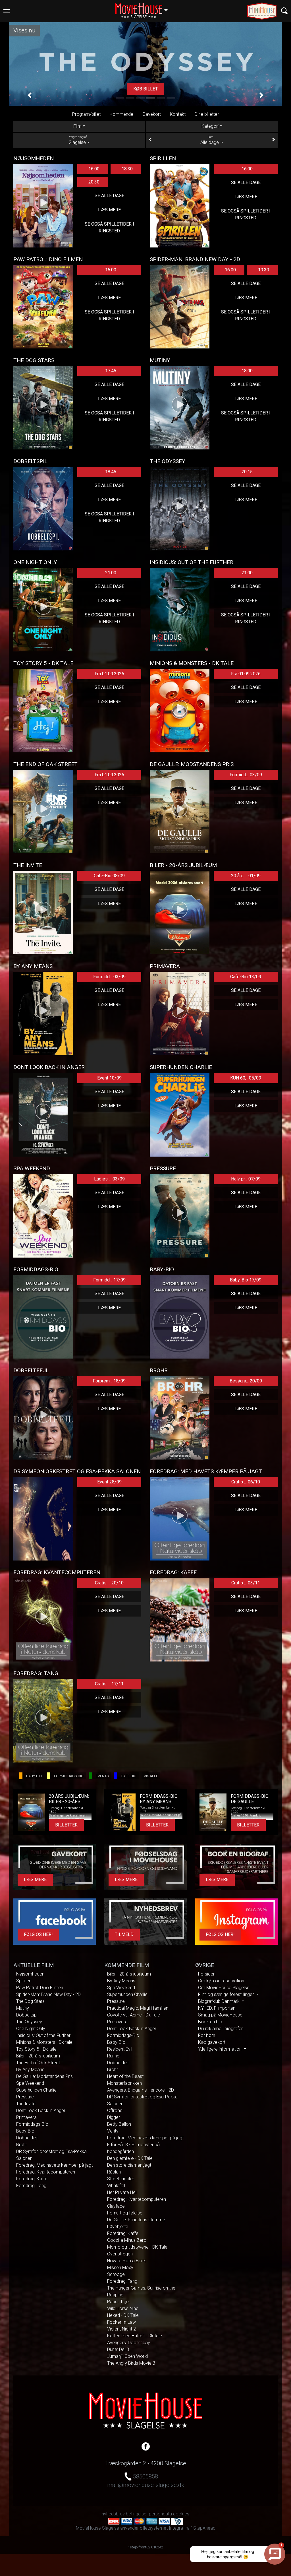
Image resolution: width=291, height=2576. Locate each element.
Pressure (25, 2097)
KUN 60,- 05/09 (246, 1078)
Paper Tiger (119, 2302)
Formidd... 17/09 (109, 1280)
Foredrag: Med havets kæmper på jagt (54, 2165)
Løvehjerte (118, 2227)
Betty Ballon (119, 2124)
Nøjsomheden (30, 1974)
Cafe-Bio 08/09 (109, 876)
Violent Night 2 (121, 2329)
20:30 (94, 182)
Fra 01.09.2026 (109, 674)
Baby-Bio (25, 2131)
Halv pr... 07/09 (246, 1179)
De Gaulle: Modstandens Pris (44, 2076)
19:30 (264, 270)
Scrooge (116, 2274)
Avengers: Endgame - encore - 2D (141, 2090)
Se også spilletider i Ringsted (109, 227)
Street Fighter (121, 2179)
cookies (181, 2514)
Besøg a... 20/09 (246, 1381)
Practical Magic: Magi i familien (138, 2008)
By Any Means (30, 2070)
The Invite (26, 2104)
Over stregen (120, 2254)
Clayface (116, 2206)
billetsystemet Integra (161, 2528)
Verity (113, 2131)
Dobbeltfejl (27, 2138)
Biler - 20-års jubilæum (38, 2056)
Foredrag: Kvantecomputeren (46, 2172)
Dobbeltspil (27, 2015)
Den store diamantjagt (129, 2165)
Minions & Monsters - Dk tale (44, 2042)
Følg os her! (38, 1934)
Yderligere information (220, 2049)
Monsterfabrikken (124, 2083)
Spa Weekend (30, 2083)
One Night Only (31, 2029)
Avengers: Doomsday (129, 2343)
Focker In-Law (121, 2322)
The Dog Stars (30, 2001)
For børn (207, 2035)
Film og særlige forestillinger (226, 1994)
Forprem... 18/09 (109, 1381)
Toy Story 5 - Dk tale (36, 2049)
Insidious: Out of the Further (43, 2035)
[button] (30, 95)
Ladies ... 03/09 (109, 1179)
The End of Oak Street (38, 2063)
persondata (160, 2514)
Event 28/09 (109, 1482)
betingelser (137, 2514)
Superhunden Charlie (36, 2090)
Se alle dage (109, 196)
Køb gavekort (212, 2042)
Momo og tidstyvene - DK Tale (137, 2247)
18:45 (111, 472)
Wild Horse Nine (123, 2308)
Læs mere (145, 89)
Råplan (114, 2172)
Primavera (26, 2117)
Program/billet (86, 114)
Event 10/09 (109, 1078)
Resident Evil (120, 2049)
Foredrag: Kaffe (32, 2179)
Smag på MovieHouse (220, 2015)
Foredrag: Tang (31, 2186)
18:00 (247, 371)
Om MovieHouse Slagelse (224, 1988)
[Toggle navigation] (284, 11)
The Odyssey (29, 2022)
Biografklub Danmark (219, 2001)
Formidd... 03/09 (246, 775)
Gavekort (152, 114)
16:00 (94, 169)
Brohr (22, 2145)
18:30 (127, 169)
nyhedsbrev (113, 2514)
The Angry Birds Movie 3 (131, 2363)
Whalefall (116, 2186)
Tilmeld (124, 1934)
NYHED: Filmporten (217, 2008)
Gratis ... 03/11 (246, 1583)
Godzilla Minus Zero (127, 2240)
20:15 (247, 472)
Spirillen (24, 1981)
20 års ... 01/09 (246, 876)
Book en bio (210, 2022)
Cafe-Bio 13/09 (246, 977)
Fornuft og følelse (125, 2213)
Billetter (66, 1825)
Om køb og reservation (221, 1981)
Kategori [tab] (210, 126)
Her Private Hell (122, 2192)
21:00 (111, 573)
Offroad (115, 2110)
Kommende (121, 114)
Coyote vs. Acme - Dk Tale (134, 2015)
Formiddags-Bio (32, 2124)
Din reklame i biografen (221, 2029)
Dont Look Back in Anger (41, 2110)
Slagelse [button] (144, 8)
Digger (114, 2117)
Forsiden (207, 1974)
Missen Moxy (120, 2268)
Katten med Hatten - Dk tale (135, 2336)
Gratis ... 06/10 (246, 1482)
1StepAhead (203, 2528)
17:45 (111, 371)
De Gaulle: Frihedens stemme (136, 2220)
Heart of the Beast (125, 2076)
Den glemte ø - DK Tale (130, 2158)
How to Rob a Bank (126, 2261)
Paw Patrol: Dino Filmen (40, 1988)
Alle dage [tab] (210, 140)
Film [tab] (77, 126)
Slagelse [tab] (78, 140)
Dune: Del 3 (118, 2349)
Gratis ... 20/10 (109, 1583)
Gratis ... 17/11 (109, 1684)
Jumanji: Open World (127, 2356)
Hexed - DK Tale (123, 2315)
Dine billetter (207, 114)
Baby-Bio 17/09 (246, 1280)
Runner (114, 2056)
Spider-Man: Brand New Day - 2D (48, 1994)
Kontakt (178, 114)
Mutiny (23, 2008)
